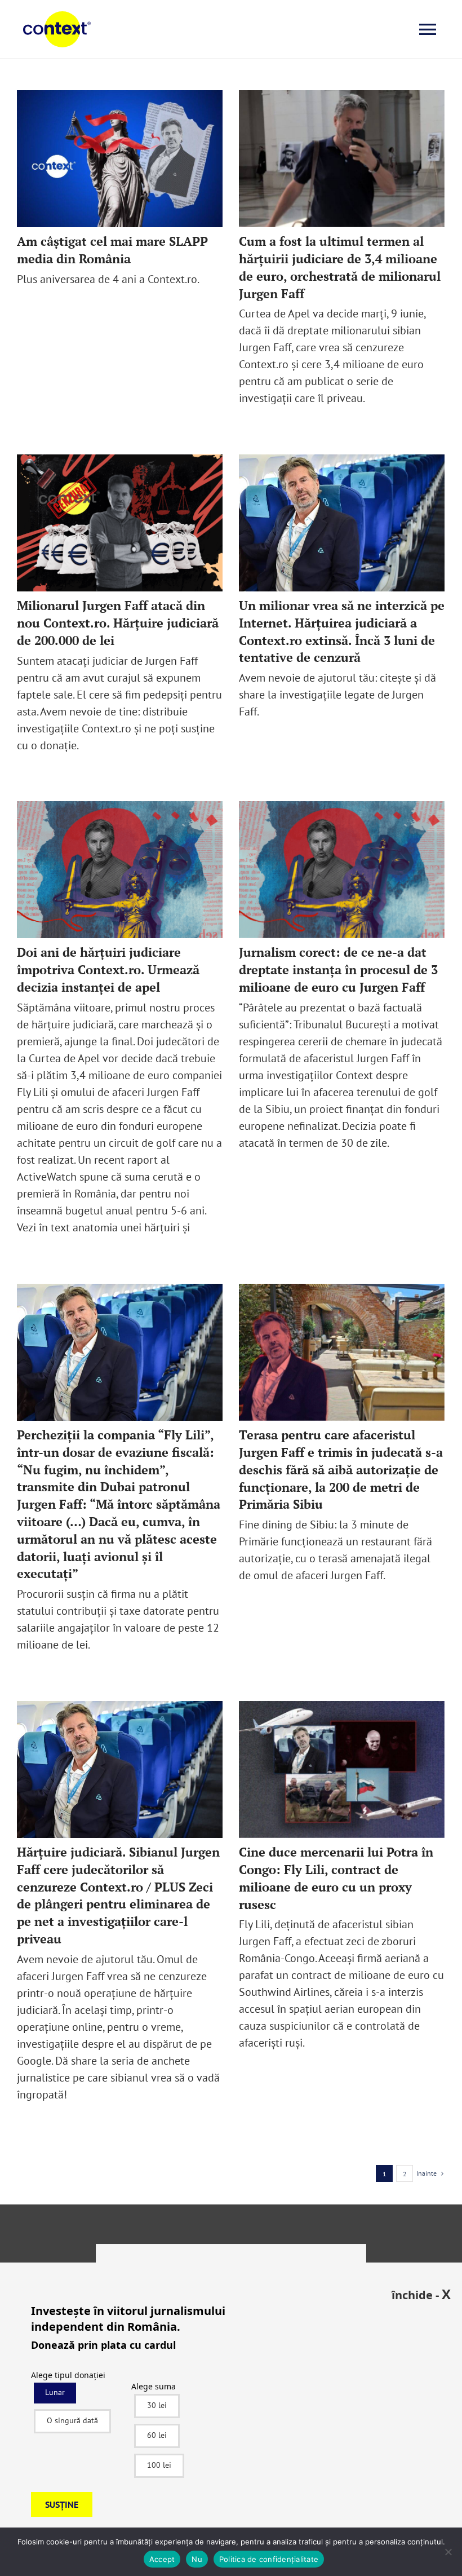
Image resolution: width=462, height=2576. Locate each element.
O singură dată (72, 2420)
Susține (62, 2504)
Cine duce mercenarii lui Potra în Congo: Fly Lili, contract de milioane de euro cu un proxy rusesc (336, 1878)
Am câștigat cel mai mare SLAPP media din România (112, 250)
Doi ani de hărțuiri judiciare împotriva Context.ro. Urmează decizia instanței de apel (108, 969)
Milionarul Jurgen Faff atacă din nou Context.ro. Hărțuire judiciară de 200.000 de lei (118, 623)
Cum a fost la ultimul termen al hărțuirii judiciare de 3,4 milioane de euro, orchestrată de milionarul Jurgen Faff (340, 267)
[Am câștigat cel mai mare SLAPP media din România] (120, 159)
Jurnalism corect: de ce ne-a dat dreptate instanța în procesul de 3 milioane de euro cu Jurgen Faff (338, 969)
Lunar (55, 2392)
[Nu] (448, 2552)
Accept (162, 2559)
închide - (421, 2294)
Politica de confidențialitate (269, 2559)
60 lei (157, 2435)
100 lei (159, 2465)
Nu (197, 2559)
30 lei (157, 2405)
